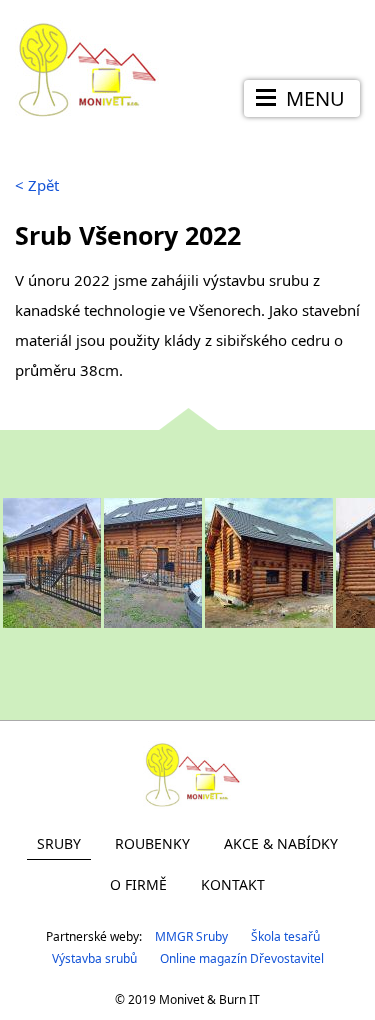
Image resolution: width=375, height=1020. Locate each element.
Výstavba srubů (94, 958)
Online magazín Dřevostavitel (242, 958)
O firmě (138, 884)
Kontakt (233, 884)
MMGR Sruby (191, 936)
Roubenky (152, 843)
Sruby (59, 843)
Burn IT (239, 999)
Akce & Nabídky (281, 843)
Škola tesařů (285, 936)
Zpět (37, 185)
